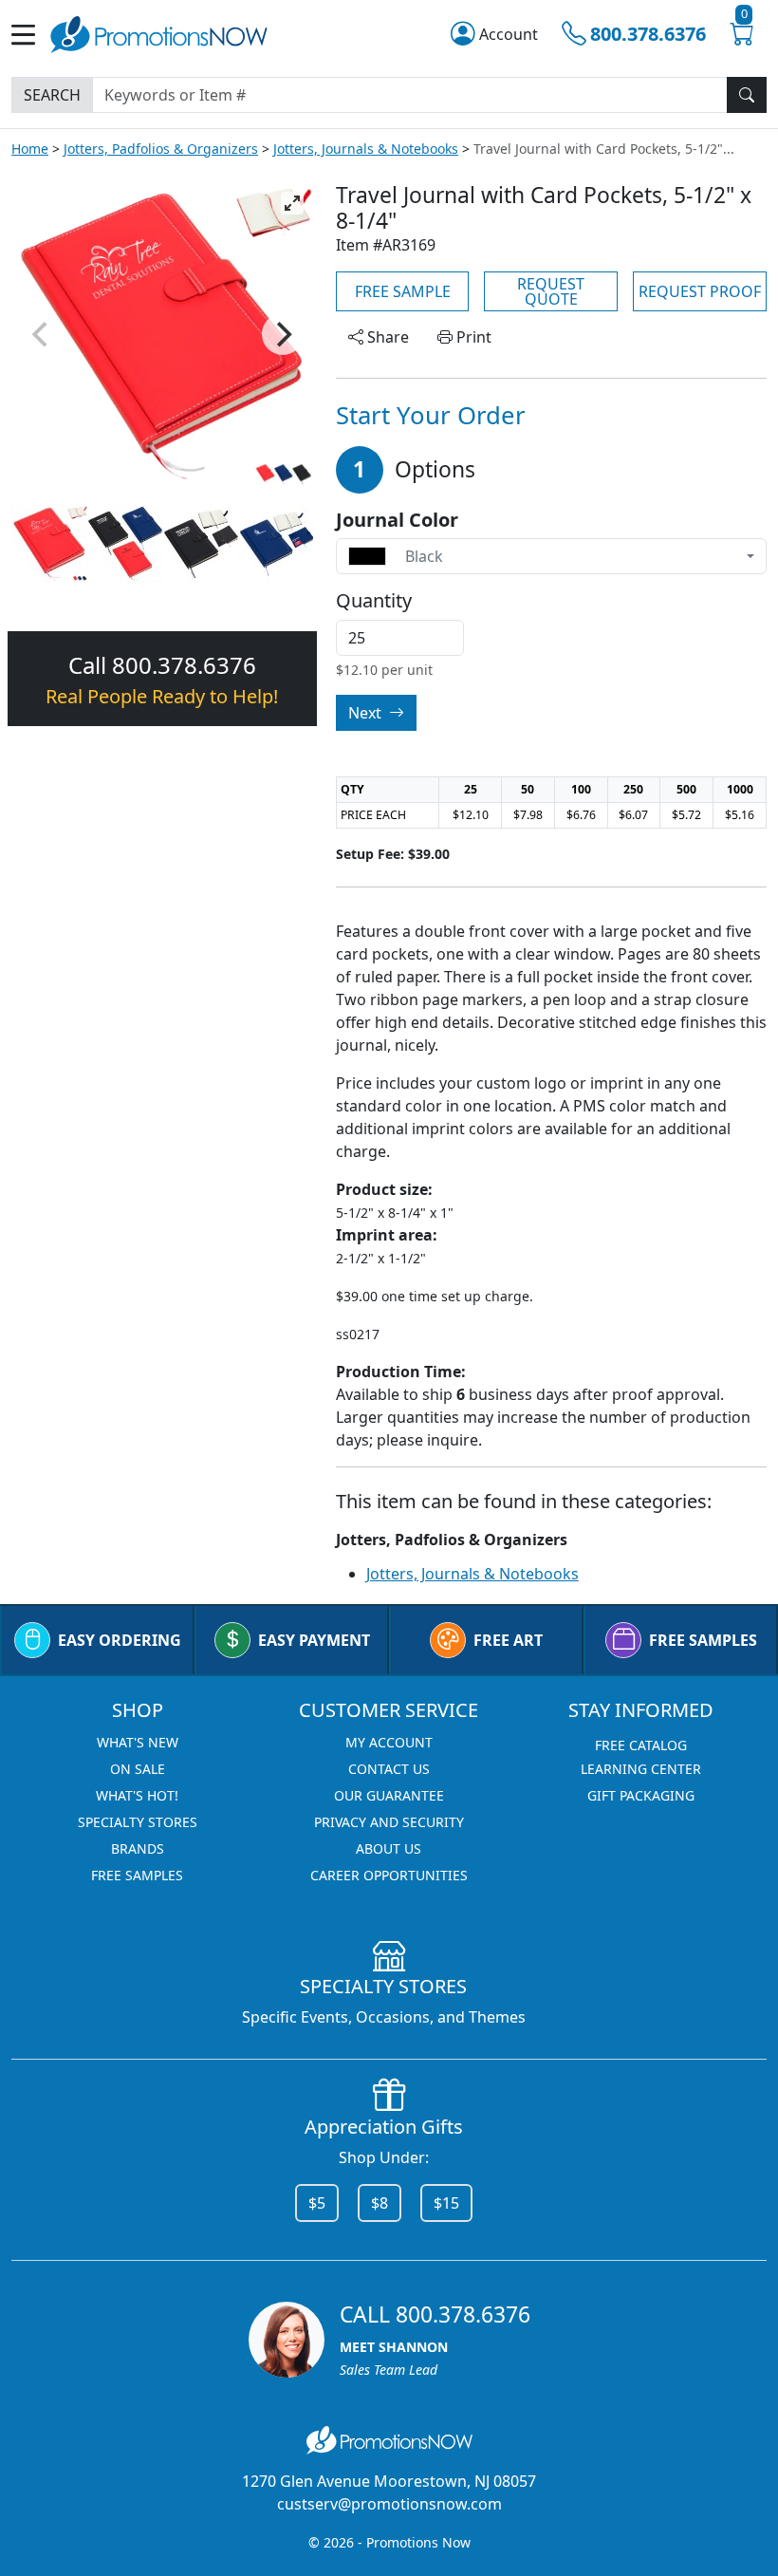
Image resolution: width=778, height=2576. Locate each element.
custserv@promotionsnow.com (389, 2504)
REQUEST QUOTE (551, 291)
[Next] (283, 334)
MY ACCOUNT (389, 1742)
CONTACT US (389, 1769)
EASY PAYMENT (314, 1640)
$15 (446, 2203)
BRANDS (138, 1848)
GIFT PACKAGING (641, 1795)
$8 (380, 2203)
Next (367, 713)
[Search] (747, 95)
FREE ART (508, 1640)
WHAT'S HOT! (137, 1795)
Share (386, 337)
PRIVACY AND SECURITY (389, 1822)
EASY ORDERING (120, 1640)
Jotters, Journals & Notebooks (366, 149)
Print (472, 337)
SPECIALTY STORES (138, 1822)
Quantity (374, 601)
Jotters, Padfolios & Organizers (161, 149)
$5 (317, 2203)
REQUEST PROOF (700, 291)
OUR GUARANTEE (389, 1795)
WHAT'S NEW (138, 1742)
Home (30, 149)
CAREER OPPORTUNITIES (389, 1875)
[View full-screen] (292, 203)
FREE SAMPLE (403, 291)
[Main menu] (31, 35)
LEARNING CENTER (641, 1769)
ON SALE (138, 1769)
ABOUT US (389, 1848)
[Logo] (159, 33)
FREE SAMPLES (703, 1640)
